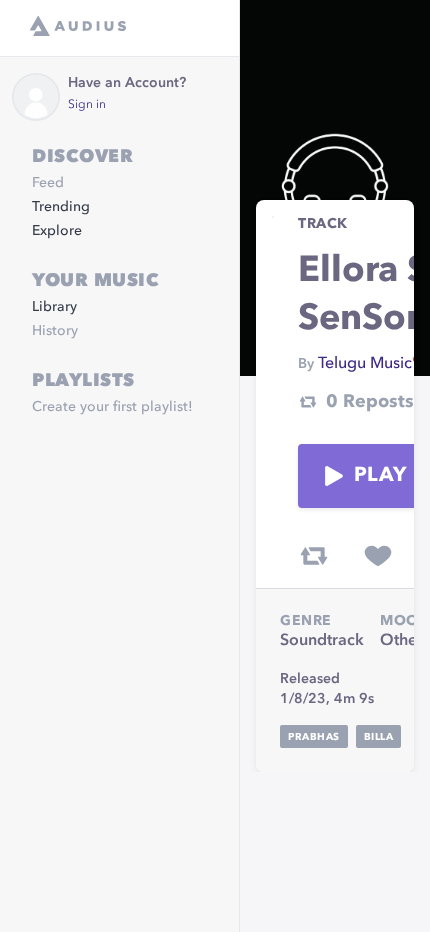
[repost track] (314, 556)
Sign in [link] (87, 105)
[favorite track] (378, 556)
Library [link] (54, 307)
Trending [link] (61, 207)
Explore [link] (57, 231)
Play (380, 476)
